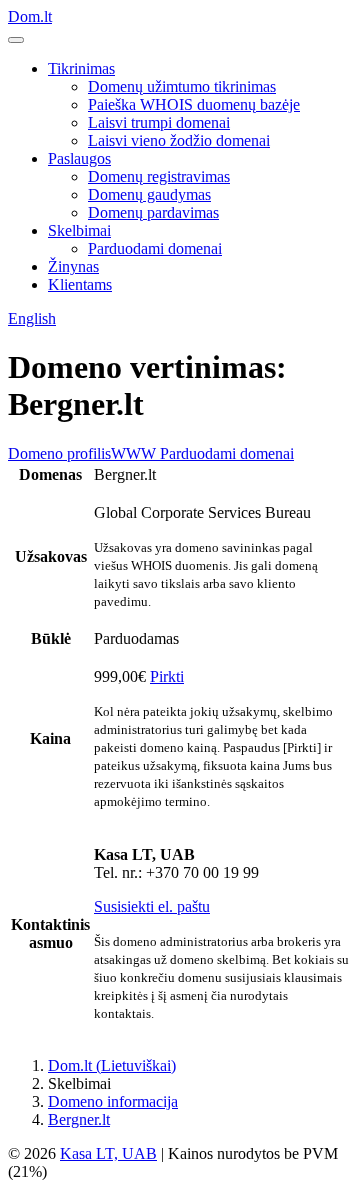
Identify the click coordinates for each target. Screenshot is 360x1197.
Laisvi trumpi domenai (159, 122)
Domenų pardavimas (153, 212)
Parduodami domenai (155, 248)
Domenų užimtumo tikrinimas (182, 86)
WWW (133, 453)
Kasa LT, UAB (108, 1153)
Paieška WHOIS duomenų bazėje (194, 104)
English (32, 318)
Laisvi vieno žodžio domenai (179, 140)
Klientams (80, 284)
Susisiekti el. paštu (152, 906)
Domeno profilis (59, 453)
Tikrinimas (81, 68)
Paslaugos (79, 158)
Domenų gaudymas (149, 194)
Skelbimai (79, 230)
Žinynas (73, 266)
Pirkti (167, 676)
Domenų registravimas (159, 176)
